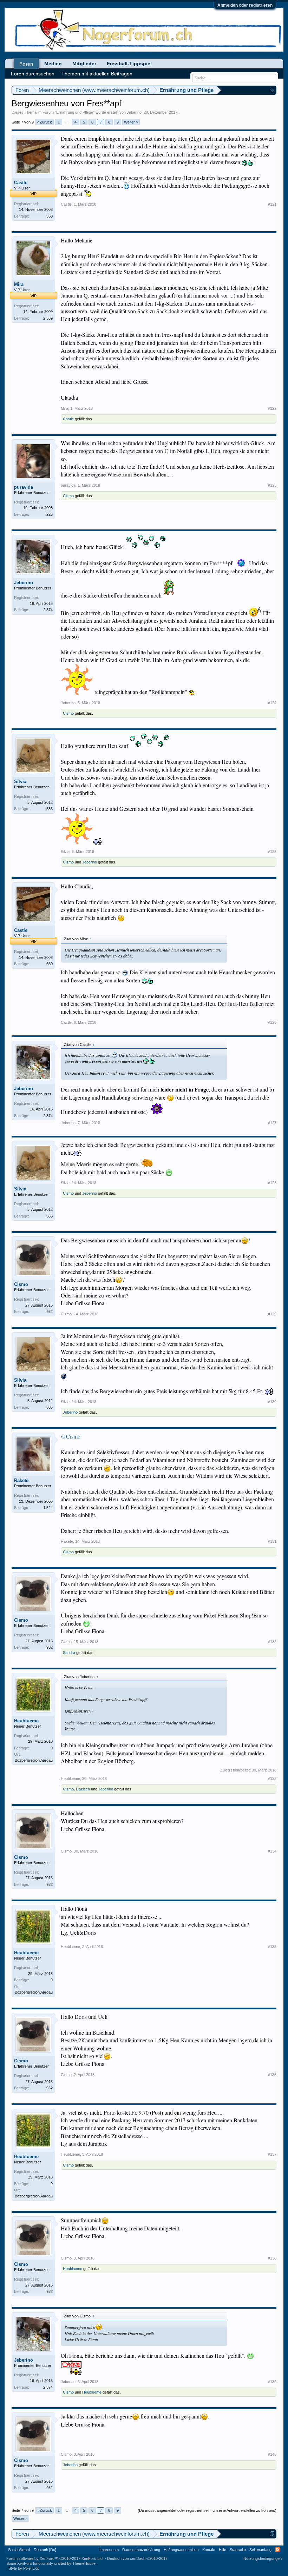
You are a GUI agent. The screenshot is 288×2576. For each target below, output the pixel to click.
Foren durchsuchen (33, 74)
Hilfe (222, 2550)
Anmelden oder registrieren (245, 5)
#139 (272, 2382)
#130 (272, 1402)
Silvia (20, 782)
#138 (272, 2258)
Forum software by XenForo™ (55, 2558)
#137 (272, 2154)
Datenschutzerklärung (141, 2550)
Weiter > (131, 122)
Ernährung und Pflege (75, 112)
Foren (26, 64)
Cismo (68, 496)
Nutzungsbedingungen (263, 2558)
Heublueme (26, 1721)
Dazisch (83, 1789)
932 (50, 1312)
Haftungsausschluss (181, 2550)
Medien (53, 64)
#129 (272, 1314)
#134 (272, 1851)
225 (50, 514)
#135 (272, 1947)
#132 (272, 1642)
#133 (272, 1778)
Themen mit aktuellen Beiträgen (97, 74)
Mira (19, 284)
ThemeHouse (84, 2563)
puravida (24, 487)
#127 (272, 1123)
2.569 (48, 318)
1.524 (48, 1508)
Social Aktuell (19, 2550)
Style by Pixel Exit (24, 2568)
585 (50, 809)
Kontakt (209, 2550)
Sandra (69, 1653)
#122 (272, 408)
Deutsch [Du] (45, 2550)
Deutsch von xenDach (137, 2558)
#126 (272, 1022)
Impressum (109, 2550)
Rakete (21, 1480)
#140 (272, 2454)
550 (50, 216)
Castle (21, 183)
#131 (272, 1541)
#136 (272, 2075)
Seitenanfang (260, 2550)
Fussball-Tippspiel (129, 64)
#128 (272, 1183)
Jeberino (134, 112)
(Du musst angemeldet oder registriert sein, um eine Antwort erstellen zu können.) (207, 2510)
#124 (272, 703)
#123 (272, 485)
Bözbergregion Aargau (34, 1760)
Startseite (238, 2550)
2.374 (48, 610)
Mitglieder (84, 64)
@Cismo (71, 1436)
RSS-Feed (277, 2550)
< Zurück (44, 122)
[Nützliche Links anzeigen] (272, 90)
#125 (272, 852)
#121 (272, 204)
